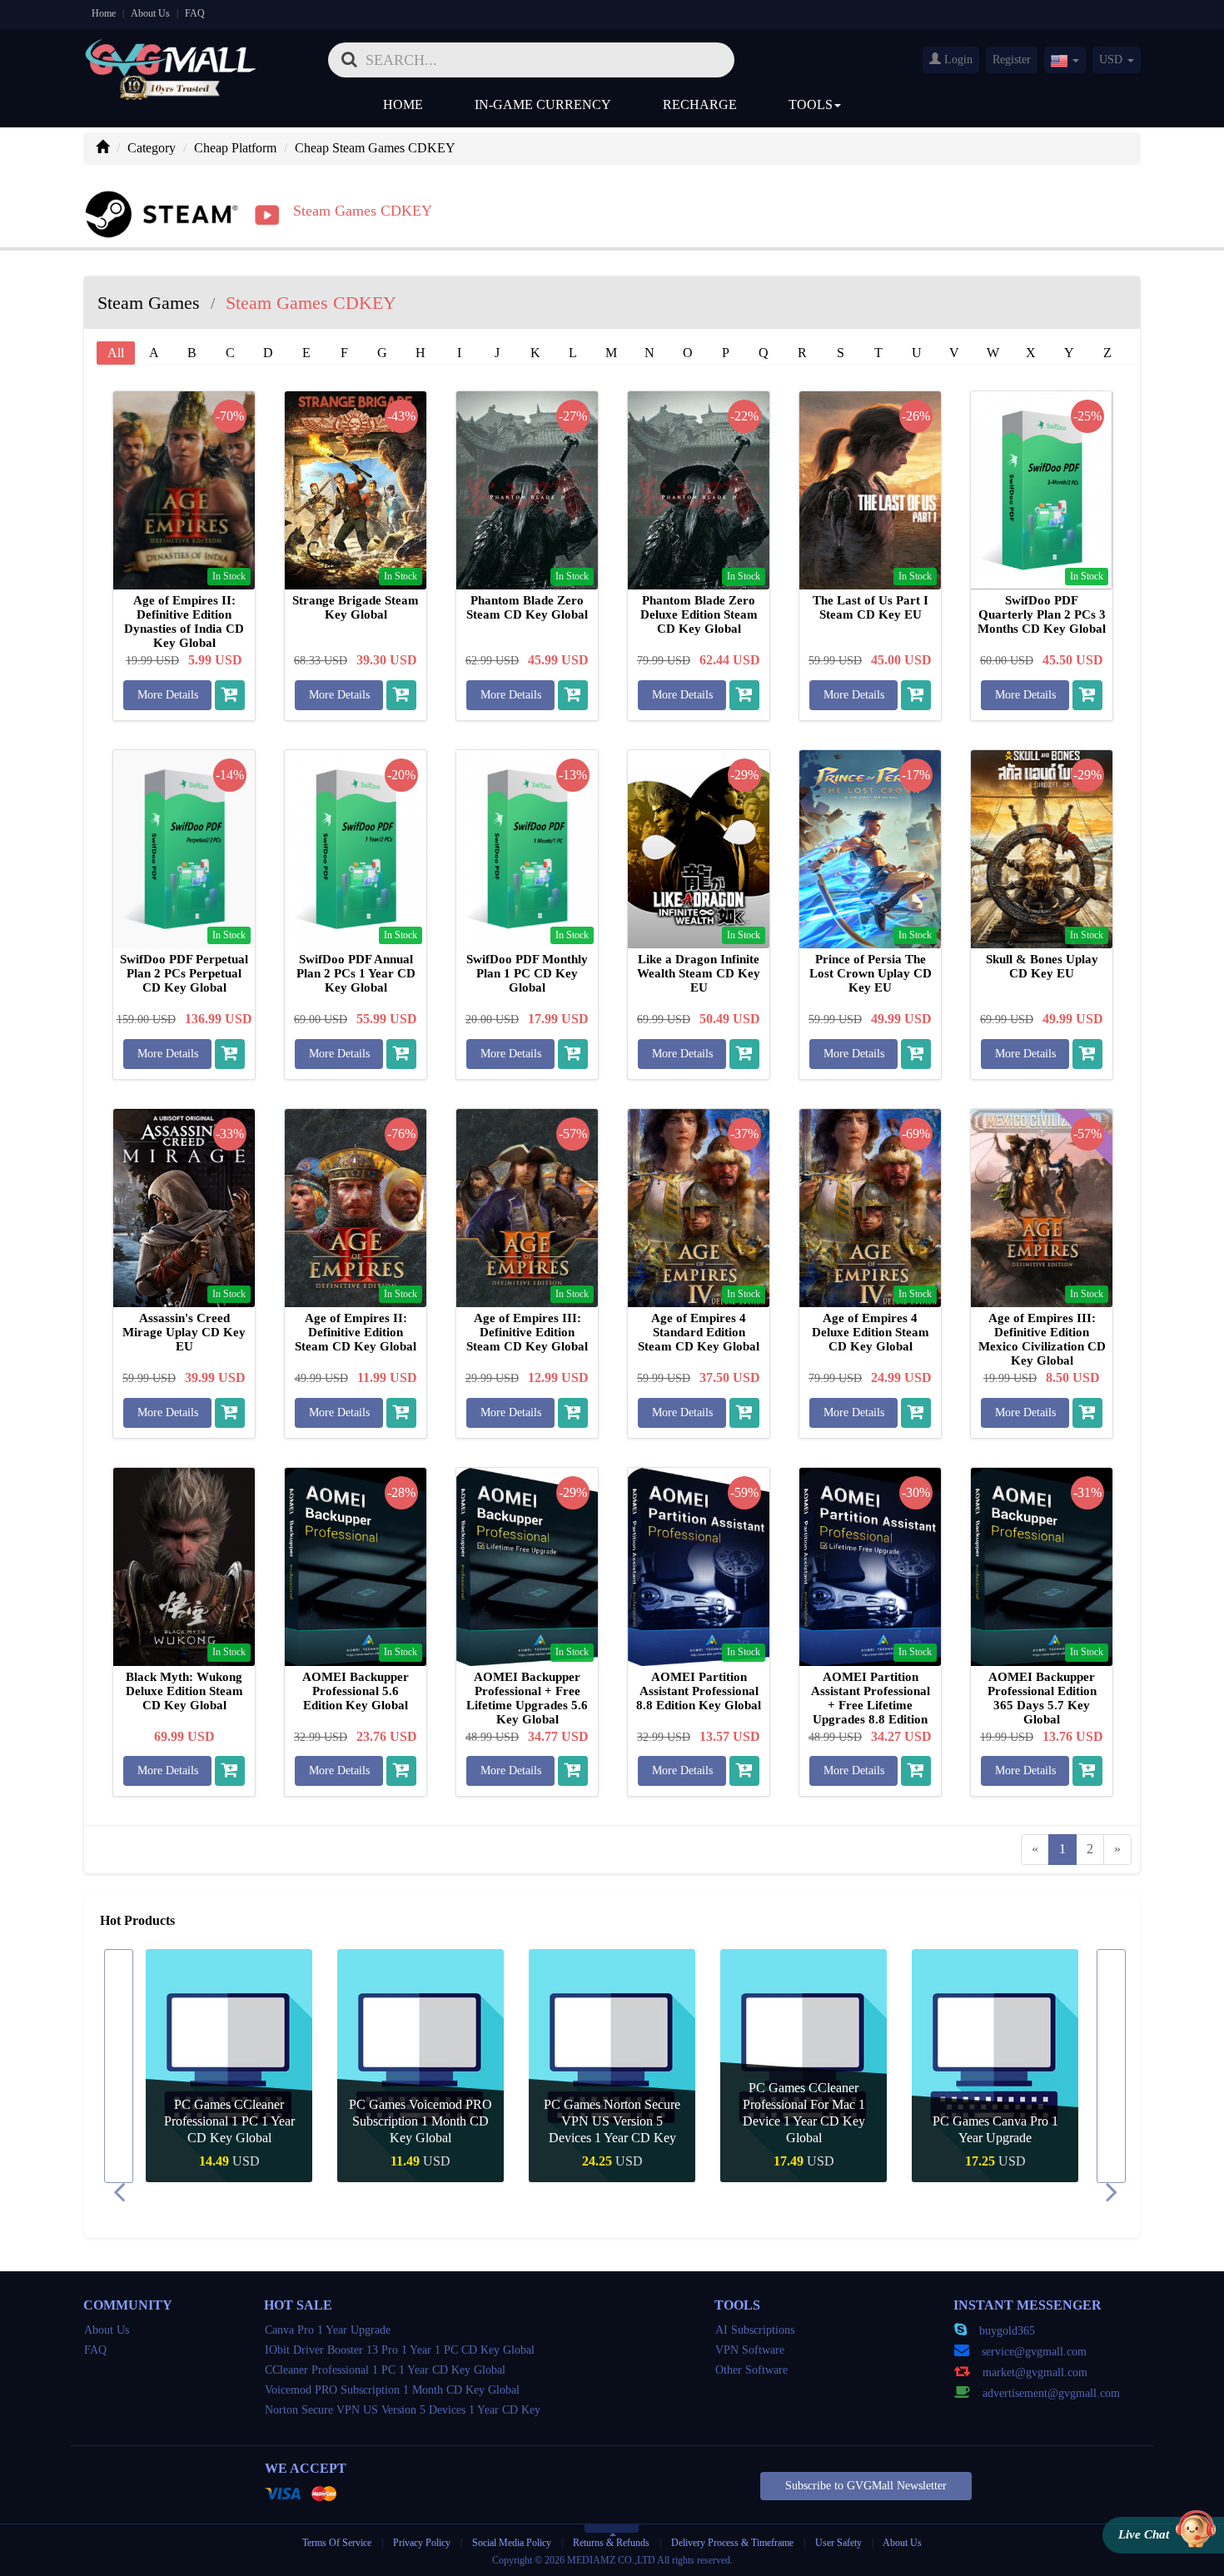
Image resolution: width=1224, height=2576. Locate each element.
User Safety (838, 2543)
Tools (811, 104)
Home (104, 13)
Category (152, 148)
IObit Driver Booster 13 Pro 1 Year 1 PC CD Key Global (400, 2350)
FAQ (195, 13)
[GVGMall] (171, 55)
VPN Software (750, 2350)
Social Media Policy (512, 2543)
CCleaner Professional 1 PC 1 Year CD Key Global (385, 2370)
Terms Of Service (337, 2543)
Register (1012, 60)
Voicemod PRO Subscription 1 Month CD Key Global (392, 2390)
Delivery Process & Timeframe (732, 2543)
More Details (168, 695)
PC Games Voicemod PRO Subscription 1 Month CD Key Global (420, 2121)
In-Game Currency (543, 104)
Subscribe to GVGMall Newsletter (866, 2486)
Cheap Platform (235, 148)
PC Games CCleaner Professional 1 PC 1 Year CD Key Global (229, 2121)
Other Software (751, 2370)
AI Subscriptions (755, 2330)
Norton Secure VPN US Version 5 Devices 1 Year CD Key (403, 2410)
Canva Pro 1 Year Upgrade (328, 2330)
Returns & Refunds (611, 2543)
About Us (150, 13)
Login (957, 60)
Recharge (700, 104)
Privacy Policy (423, 2543)
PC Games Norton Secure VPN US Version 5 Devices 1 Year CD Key (612, 2121)
